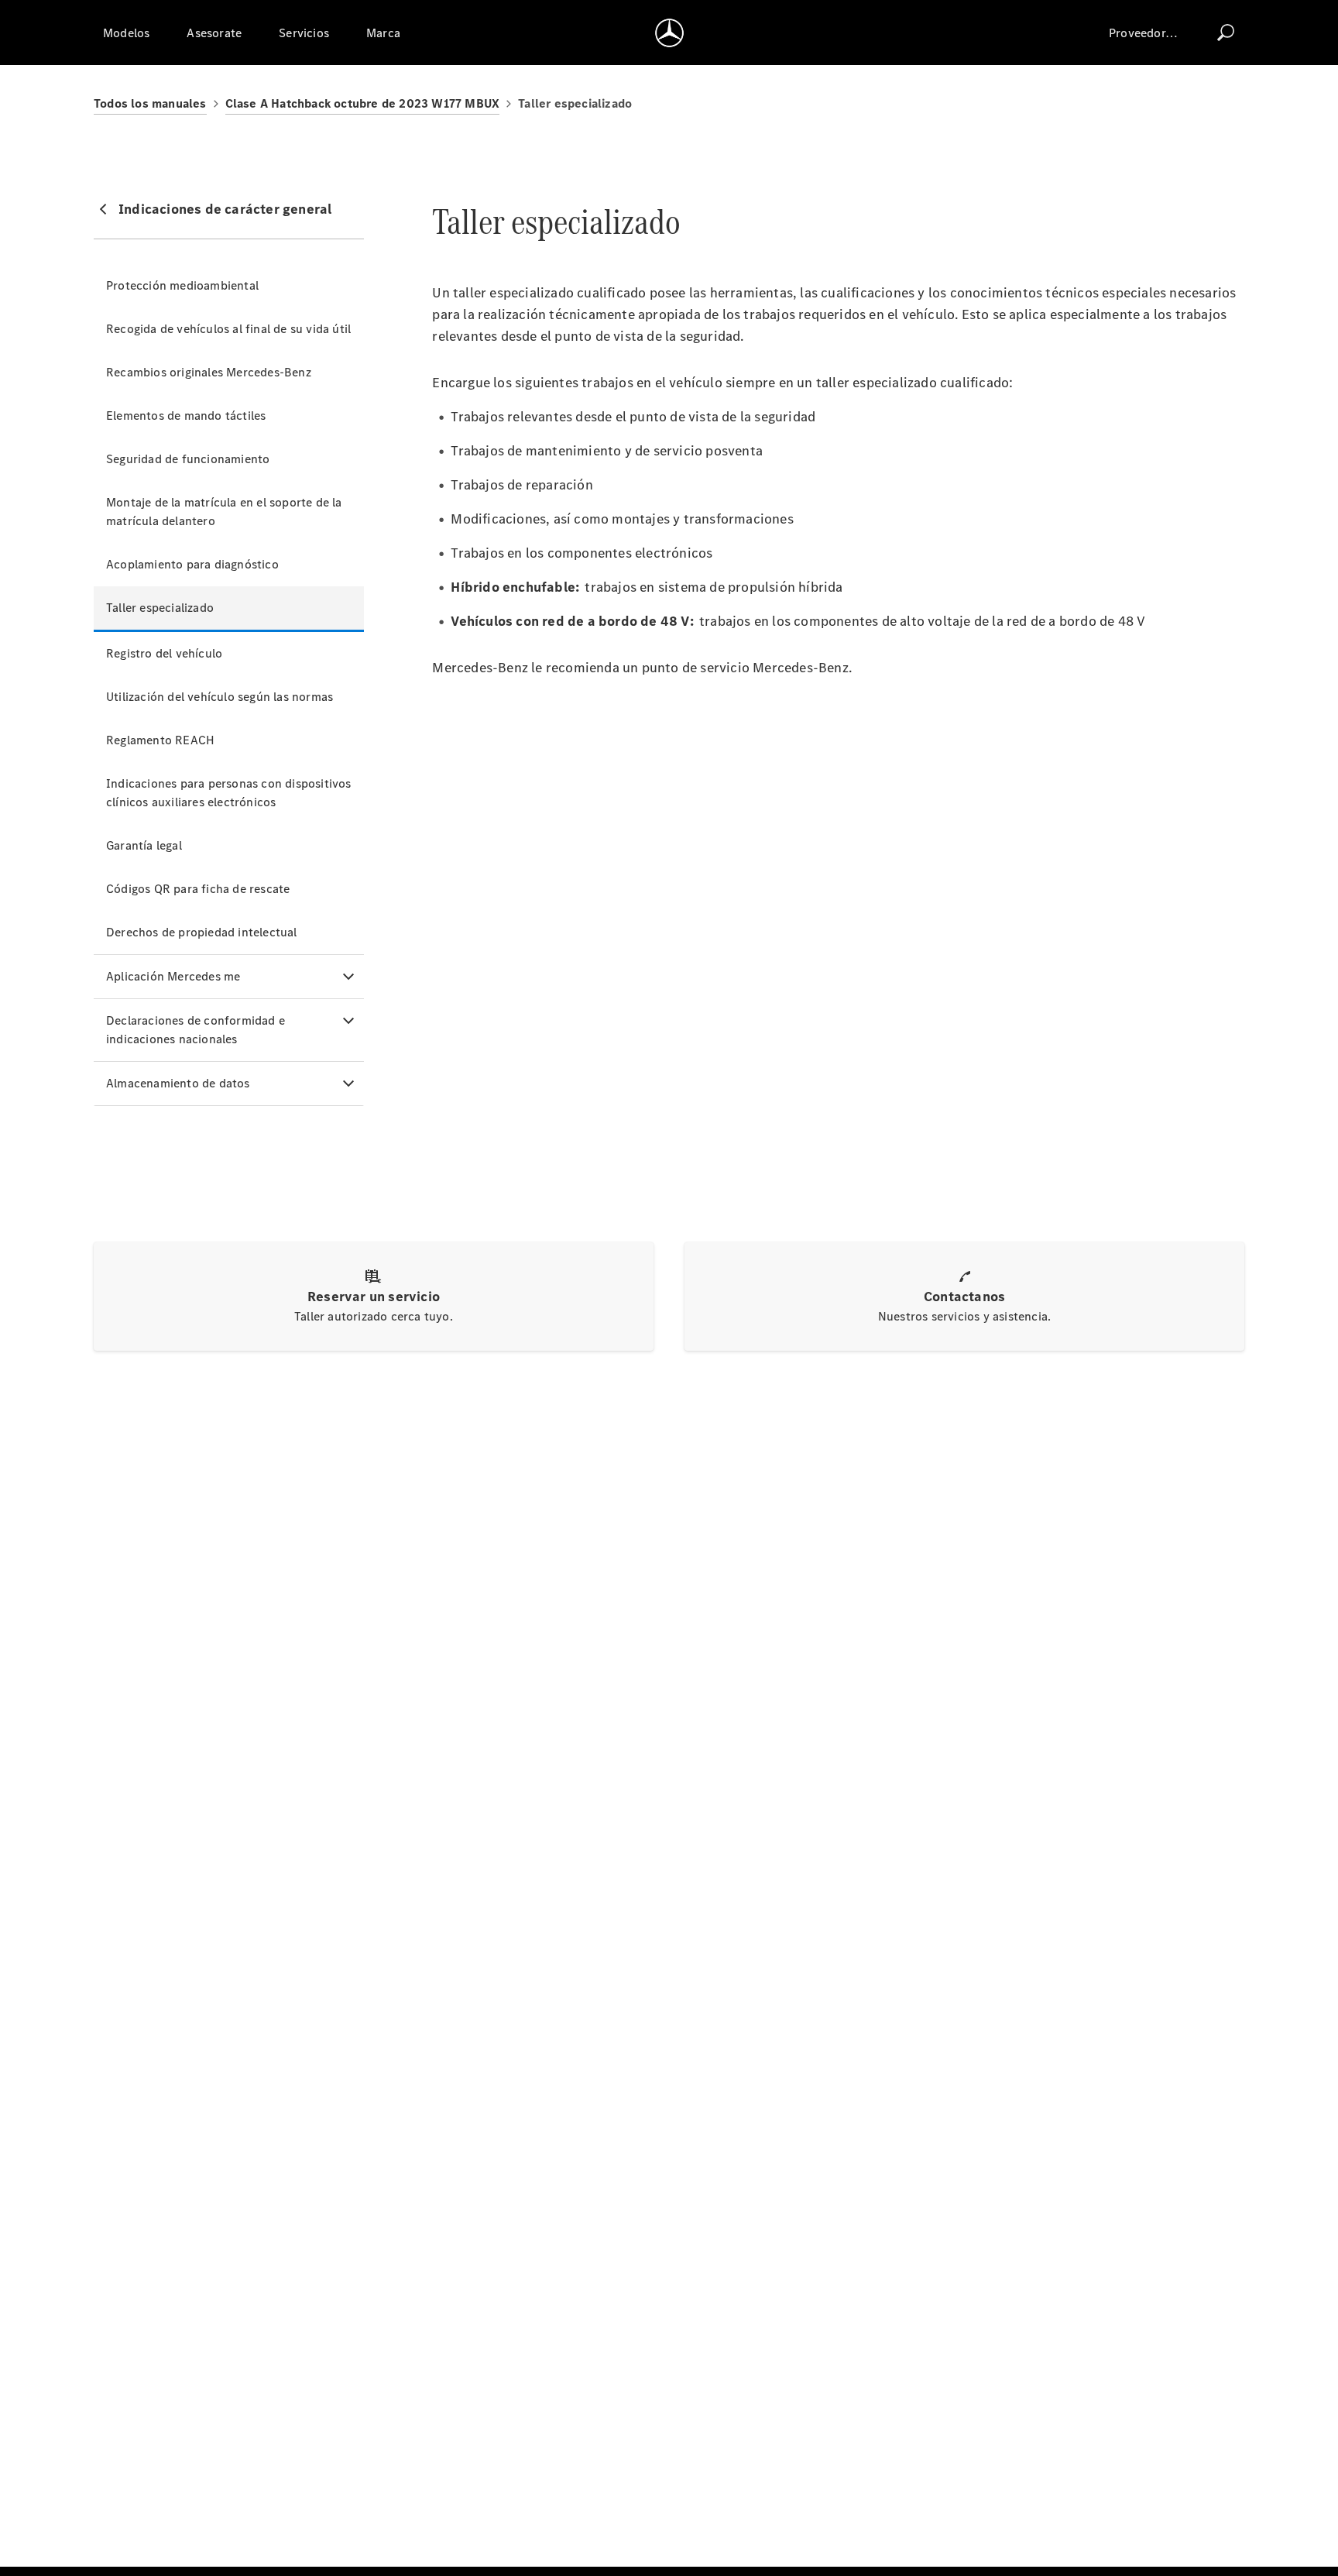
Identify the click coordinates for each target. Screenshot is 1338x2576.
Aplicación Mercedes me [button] (173, 976)
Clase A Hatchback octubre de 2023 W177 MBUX (363, 103)
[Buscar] (1226, 33)
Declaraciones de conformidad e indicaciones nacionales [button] (196, 1030)
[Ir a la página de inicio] (669, 33)
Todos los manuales (150, 103)
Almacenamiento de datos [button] (178, 1083)
